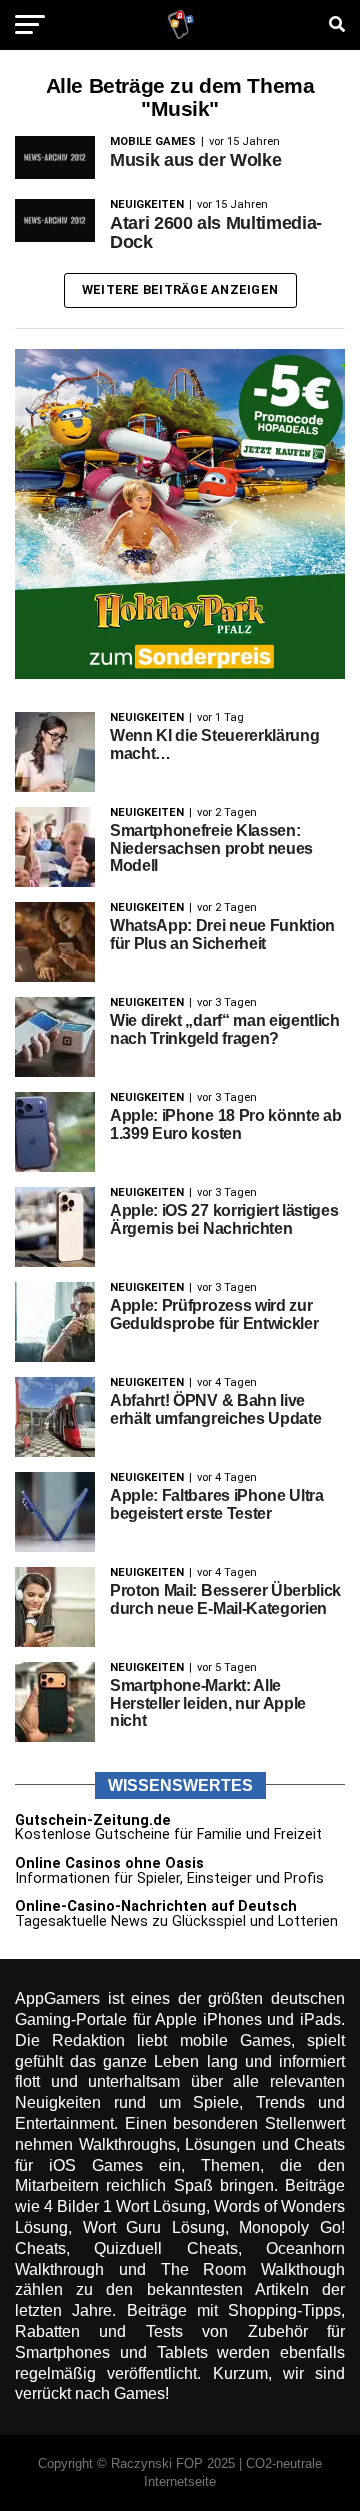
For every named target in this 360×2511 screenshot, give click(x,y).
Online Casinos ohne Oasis (109, 1863)
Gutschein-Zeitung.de (93, 1820)
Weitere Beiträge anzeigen (180, 289)
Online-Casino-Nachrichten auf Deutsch (156, 1906)
